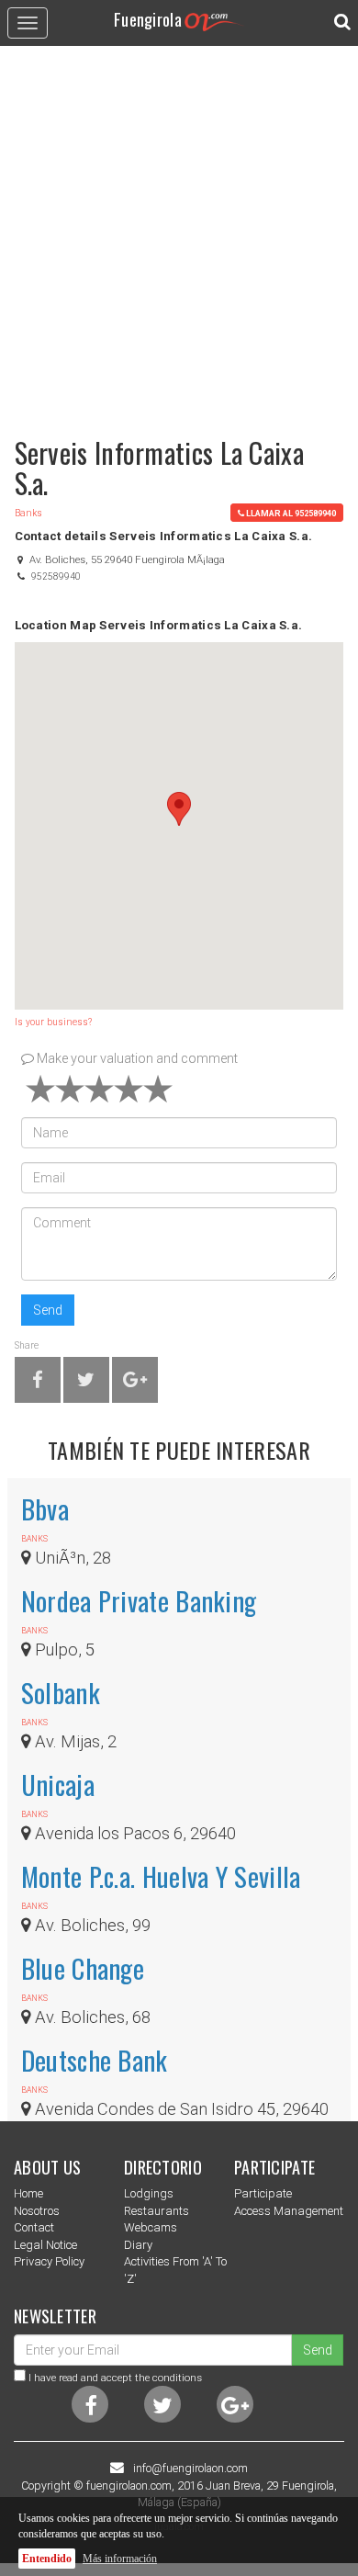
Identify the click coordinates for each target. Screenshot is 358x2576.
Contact (34, 2227)
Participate (263, 2193)
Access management (289, 2211)
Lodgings (149, 2193)
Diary (138, 2245)
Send (48, 1310)
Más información (120, 2559)
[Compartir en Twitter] (86, 1383)
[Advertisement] (179, 232)
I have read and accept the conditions (115, 2378)
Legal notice (45, 2245)
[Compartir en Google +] (135, 1383)
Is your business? (53, 1022)
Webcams (151, 2227)
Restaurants (157, 2211)
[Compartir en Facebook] (38, 1383)
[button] (179, 809)
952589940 (56, 576)
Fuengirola (148, 19)
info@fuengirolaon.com (190, 2469)
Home (28, 2193)
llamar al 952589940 (291, 513)
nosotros (37, 2211)
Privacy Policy (49, 2261)
